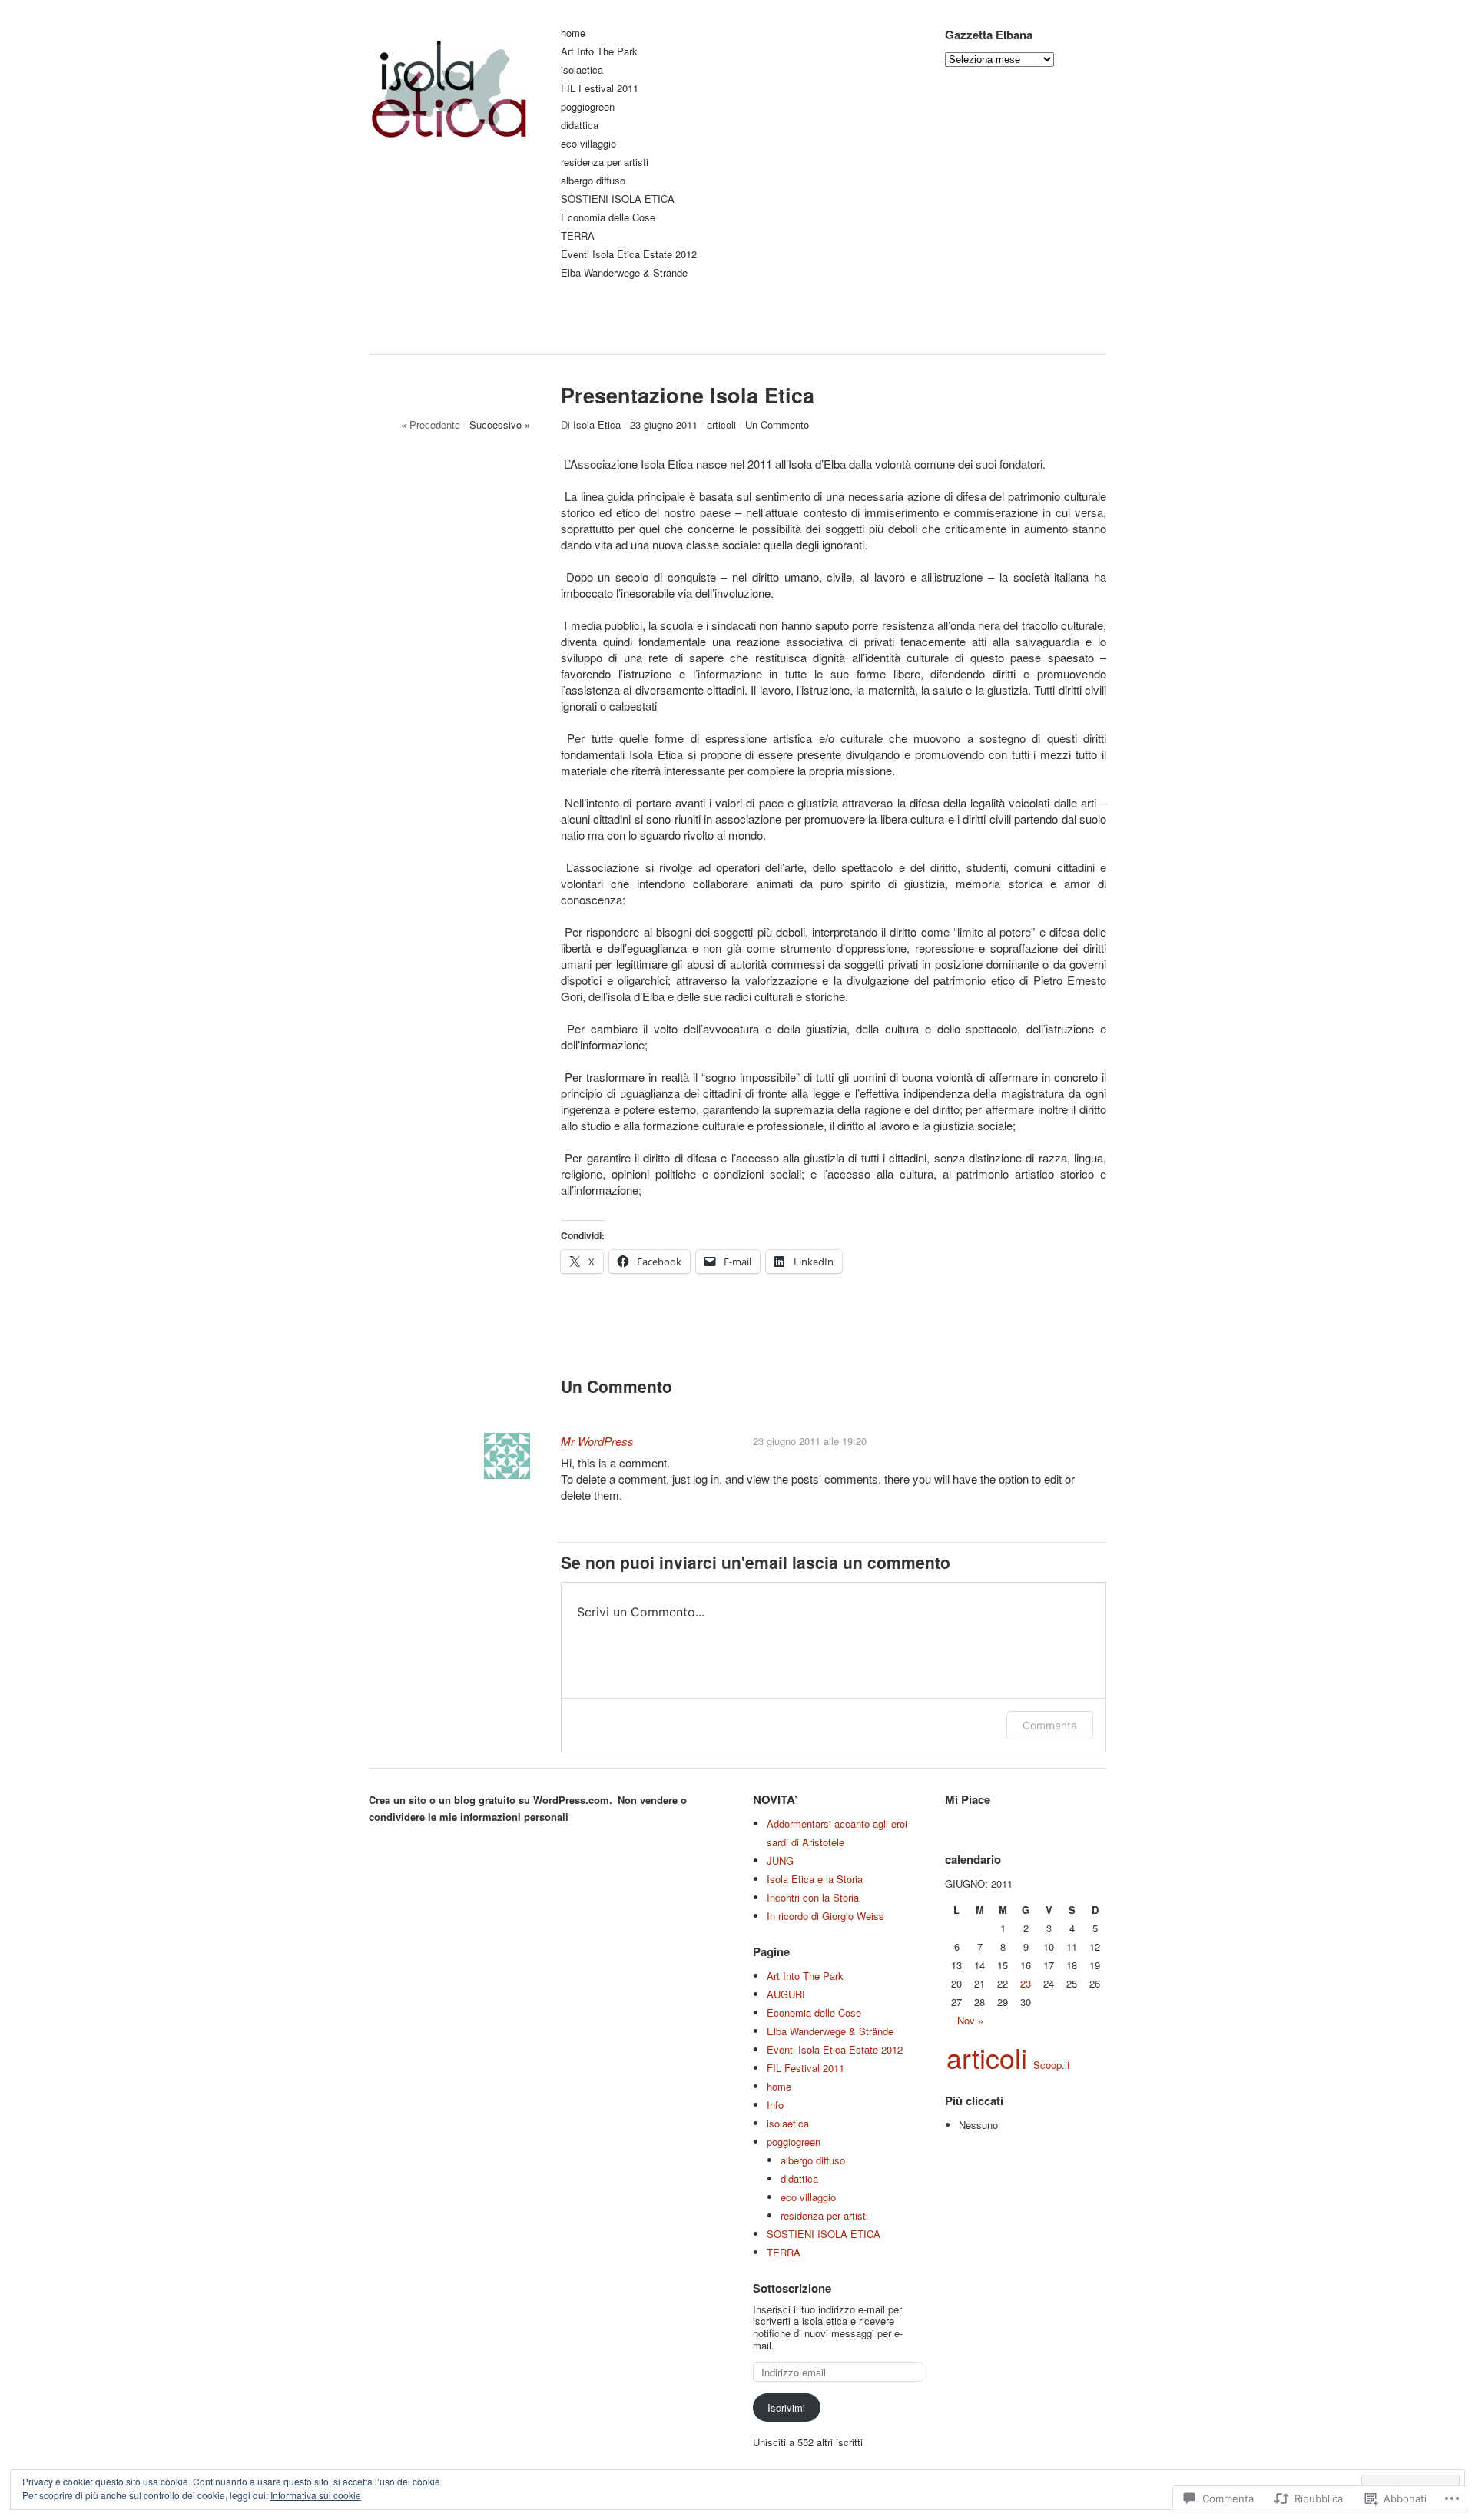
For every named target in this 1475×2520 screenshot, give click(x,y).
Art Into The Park (599, 52)
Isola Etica (597, 424)
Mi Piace (968, 1799)
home (573, 33)
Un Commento (777, 424)
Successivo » (500, 424)
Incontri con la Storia (813, 1897)
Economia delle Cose (608, 218)
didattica (580, 126)
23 (1026, 1983)
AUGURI (786, 1994)
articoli (721, 424)
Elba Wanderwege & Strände (624, 273)
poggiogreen (588, 107)
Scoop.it (1052, 2065)
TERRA (578, 236)
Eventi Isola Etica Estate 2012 (629, 255)
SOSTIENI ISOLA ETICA (618, 199)
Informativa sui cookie (316, 2495)
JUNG (780, 1860)
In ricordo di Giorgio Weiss (825, 1916)
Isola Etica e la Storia (815, 1879)
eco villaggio (588, 144)
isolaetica (582, 70)
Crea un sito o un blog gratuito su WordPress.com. (491, 1800)
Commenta (1050, 1725)
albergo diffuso (593, 181)
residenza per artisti (605, 162)
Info (775, 2105)
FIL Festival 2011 (600, 89)
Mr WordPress (597, 1441)
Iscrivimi (786, 2407)
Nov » (970, 2020)
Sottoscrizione (792, 2288)
